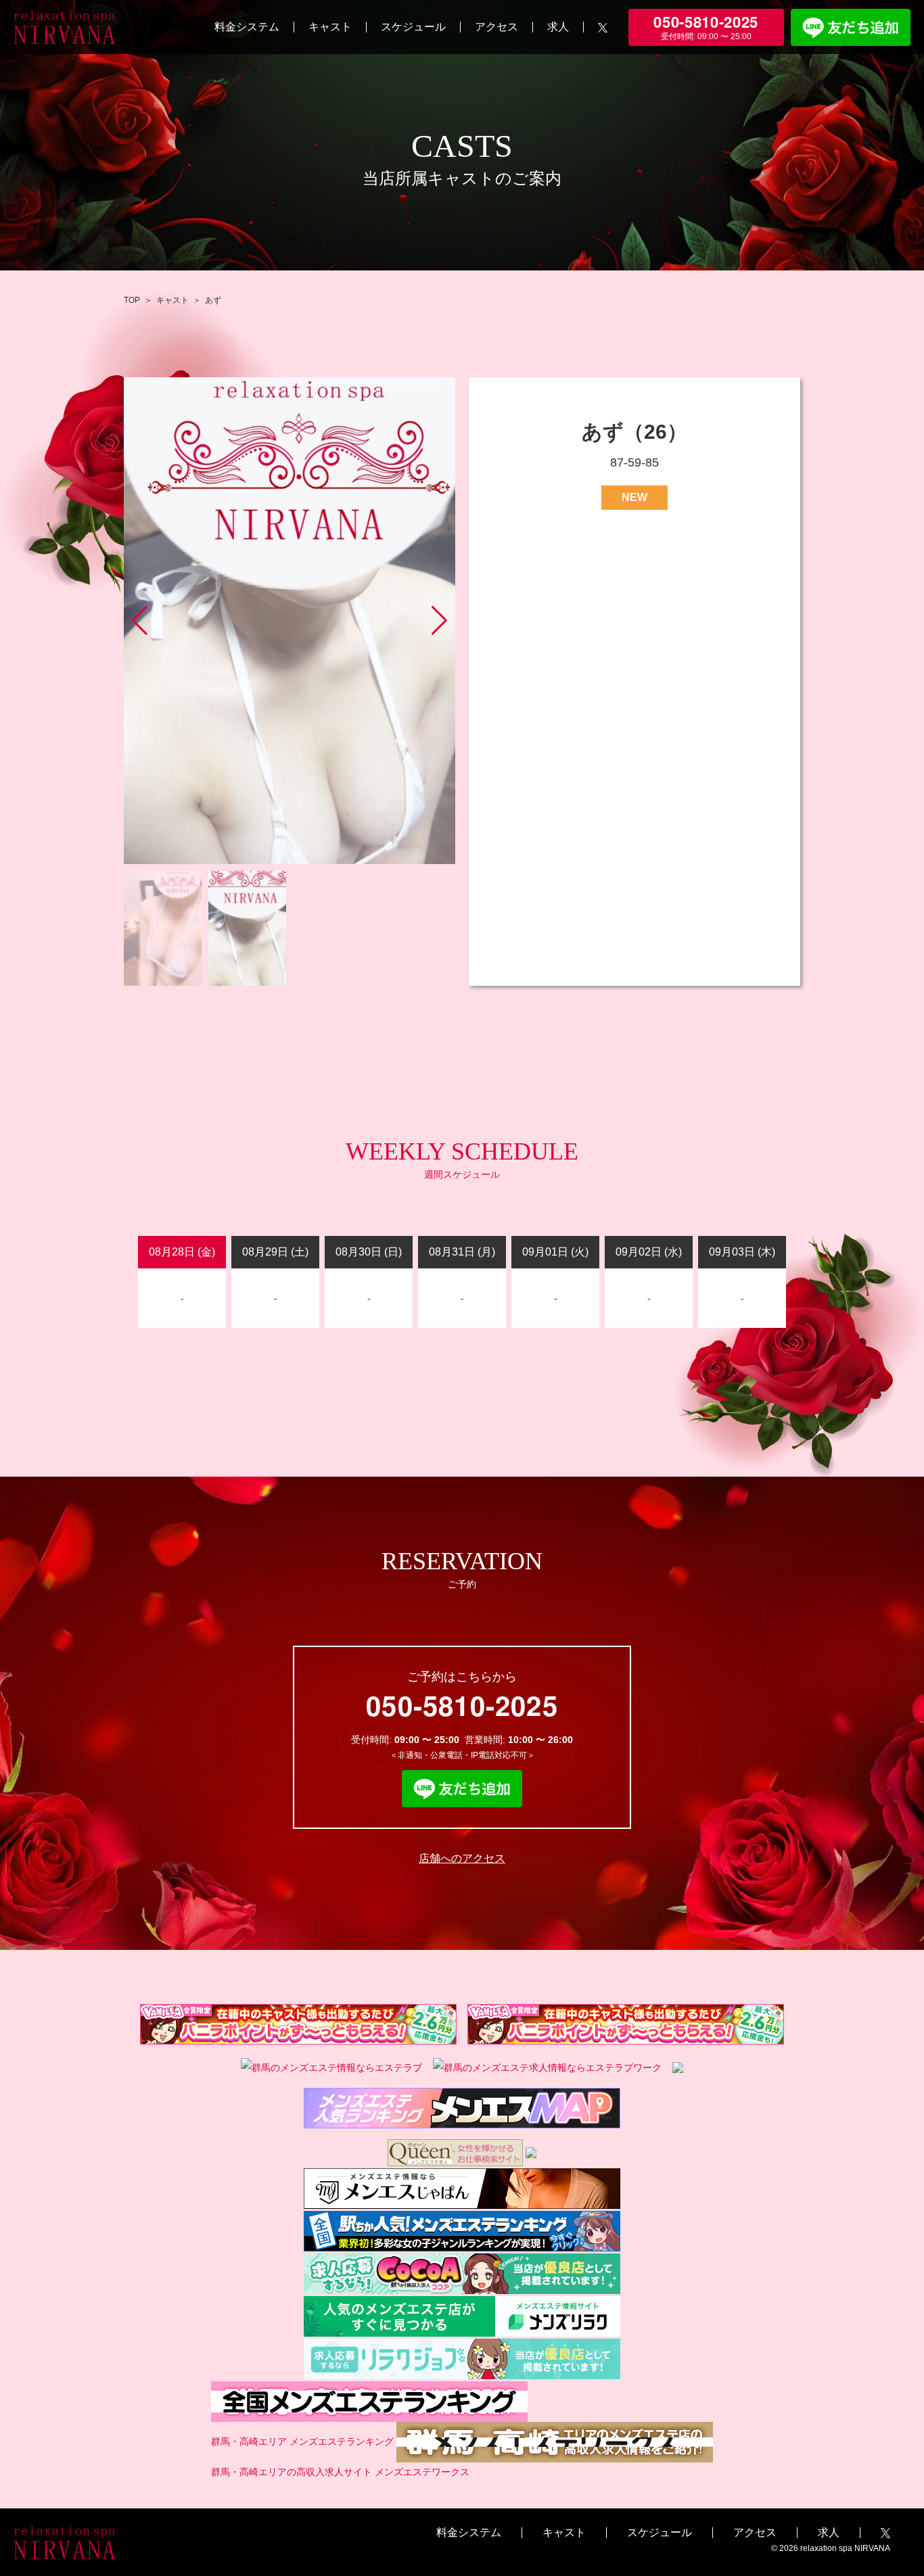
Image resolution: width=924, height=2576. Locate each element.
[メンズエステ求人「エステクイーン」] (455, 2152)
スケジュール (413, 27)
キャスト (330, 27)
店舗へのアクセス (462, 1858)
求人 (558, 27)
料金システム (247, 27)
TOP (132, 300)
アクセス (496, 27)
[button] (439, 621)
